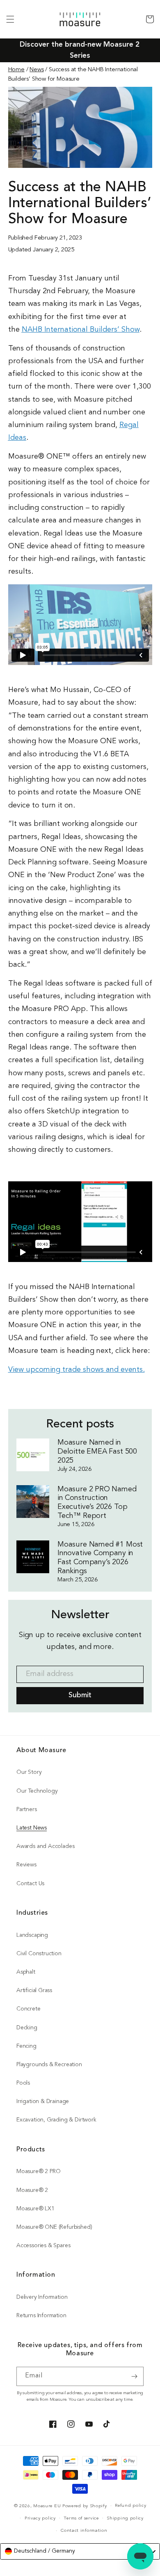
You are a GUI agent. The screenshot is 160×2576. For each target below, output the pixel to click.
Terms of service (81, 2518)
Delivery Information (42, 2297)
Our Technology (37, 1791)
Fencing (26, 2046)
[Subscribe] (134, 2376)
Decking (27, 2028)
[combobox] (80, 2551)
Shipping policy (125, 2518)
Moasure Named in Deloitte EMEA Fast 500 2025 (97, 1452)
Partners (27, 1810)
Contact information (84, 2531)
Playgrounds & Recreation (49, 2065)
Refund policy (130, 2506)
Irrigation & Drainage (43, 2102)
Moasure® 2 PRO (38, 2172)
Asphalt (26, 1972)
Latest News (32, 1828)
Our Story (29, 1772)
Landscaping (32, 1935)
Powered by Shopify (85, 2506)
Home (16, 70)
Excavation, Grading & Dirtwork (56, 2120)
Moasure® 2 (32, 2190)
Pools (23, 2083)
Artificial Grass (34, 1991)
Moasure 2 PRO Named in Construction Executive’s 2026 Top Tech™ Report (97, 1503)
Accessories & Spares (43, 2246)
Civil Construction (39, 1954)
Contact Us (30, 1884)
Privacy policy (40, 2518)
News (37, 70)
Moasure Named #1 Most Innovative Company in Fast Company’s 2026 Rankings (100, 1558)
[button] (10, 19)
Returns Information (41, 2316)
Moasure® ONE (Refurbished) (54, 2227)
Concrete (29, 2009)
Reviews (26, 1865)
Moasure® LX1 (35, 2209)
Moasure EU (47, 2506)
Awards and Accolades (45, 1847)
